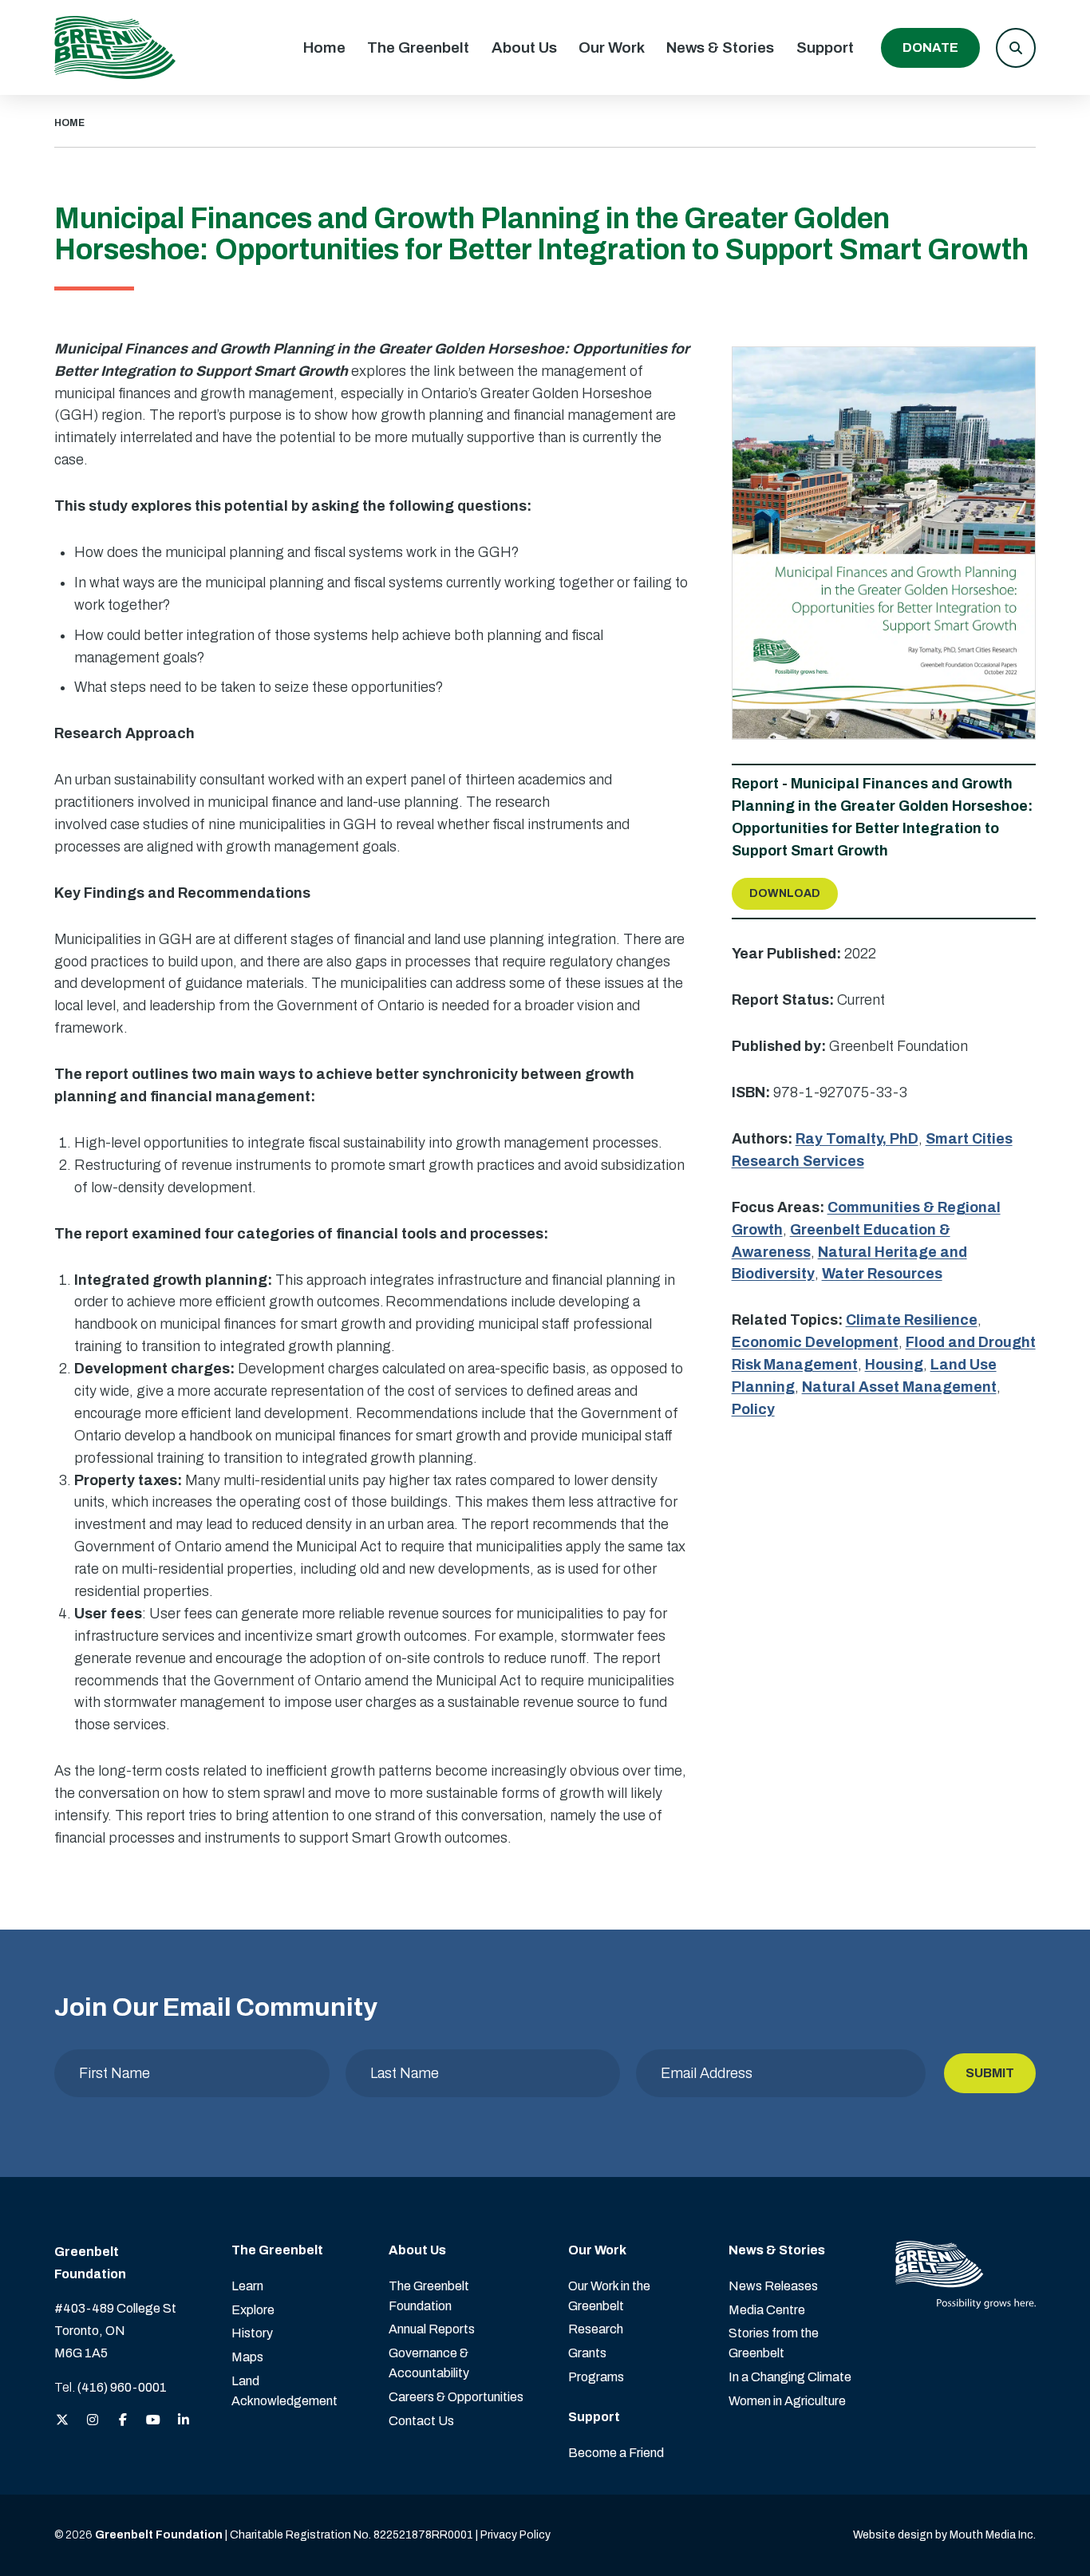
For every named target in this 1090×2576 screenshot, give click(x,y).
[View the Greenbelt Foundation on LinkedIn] (184, 2421)
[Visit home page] (115, 47)
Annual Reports (432, 2329)
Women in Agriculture (787, 2401)
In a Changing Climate (790, 2377)
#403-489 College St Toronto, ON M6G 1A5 (115, 2331)
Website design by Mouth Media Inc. (944, 2535)
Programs (596, 2377)
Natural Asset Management (899, 1387)
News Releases (773, 2286)
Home (324, 47)
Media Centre (767, 2310)
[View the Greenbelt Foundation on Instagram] (93, 2421)
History (252, 2333)
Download (785, 893)
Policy (753, 1409)
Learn (247, 2286)
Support (825, 47)
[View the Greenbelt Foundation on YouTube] (153, 2421)
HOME (69, 123)
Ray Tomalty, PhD (857, 1139)
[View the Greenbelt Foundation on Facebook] (123, 2421)
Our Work (612, 47)
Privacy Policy (515, 2535)
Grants (587, 2353)
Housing (894, 1365)
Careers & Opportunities (456, 2397)
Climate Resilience (912, 1320)
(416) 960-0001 (122, 2387)
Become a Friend (616, 2453)
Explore (253, 2310)
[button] (1016, 48)
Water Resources (882, 1274)
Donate (930, 47)
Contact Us (421, 2421)
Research (596, 2329)
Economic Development (815, 1342)
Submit (990, 2073)
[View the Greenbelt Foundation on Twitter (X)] (62, 2421)
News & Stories (720, 47)
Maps (247, 2357)
